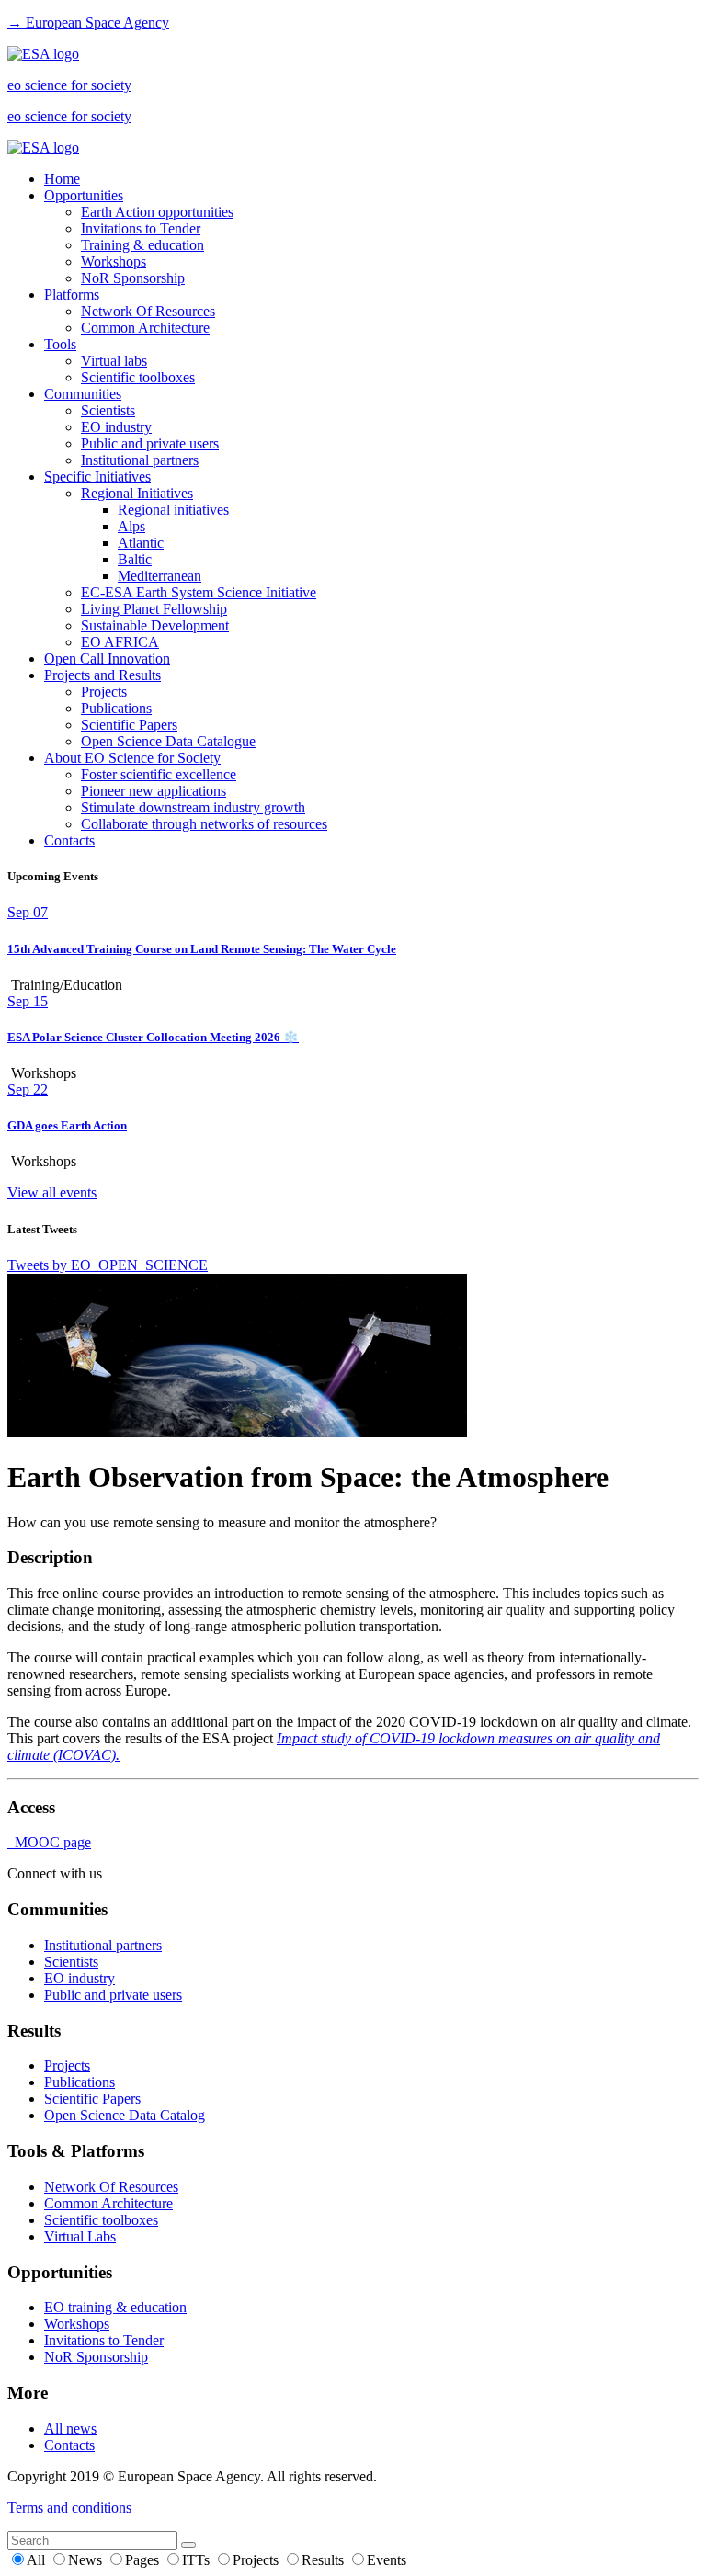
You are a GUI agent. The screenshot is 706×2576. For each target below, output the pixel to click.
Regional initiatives (173, 510)
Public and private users (150, 443)
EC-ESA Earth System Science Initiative (199, 592)
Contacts (69, 840)
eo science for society (69, 85)
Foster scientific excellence (159, 774)
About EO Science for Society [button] (132, 758)
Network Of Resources (148, 311)
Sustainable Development (155, 625)
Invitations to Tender (141, 228)
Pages (144, 2560)
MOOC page (49, 1842)
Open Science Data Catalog (125, 2115)
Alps (131, 526)
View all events (52, 1192)
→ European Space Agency (88, 23)
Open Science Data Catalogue (168, 741)
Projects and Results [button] (102, 675)
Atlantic (141, 543)
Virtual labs (114, 361)
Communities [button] (83, 394)
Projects (104, 692)
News (87, 2560)
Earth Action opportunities (157, 212)
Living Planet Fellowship (154, 609)
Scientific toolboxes (138, 377)
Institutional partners (140, 460)
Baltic (135, 559)
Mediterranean (159, 576)
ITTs (198, 2560)
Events (387, 2560)
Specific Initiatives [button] (97, 477)
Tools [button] (60, 344)
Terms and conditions (69, 2508)
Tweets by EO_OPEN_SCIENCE (108, 1265)
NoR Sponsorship (133, 278)
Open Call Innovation (107, 658)
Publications (116, 708)
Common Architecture (145, 328)
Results (325, 2560)
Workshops (114, 261)
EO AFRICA (120, 642)
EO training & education (115, 2307)
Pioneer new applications (154, 791)
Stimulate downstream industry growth (193, 807)
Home (62, 179)
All (38, 2560)
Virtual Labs (80, 2236)
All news (70, 2428)
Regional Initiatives (137, 493)
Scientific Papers (129, 725)
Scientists (108, 410)
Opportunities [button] (84, 195)
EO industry (116, 427)
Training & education (142, 245)
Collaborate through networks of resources (204, 824)
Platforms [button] (72, 295)
